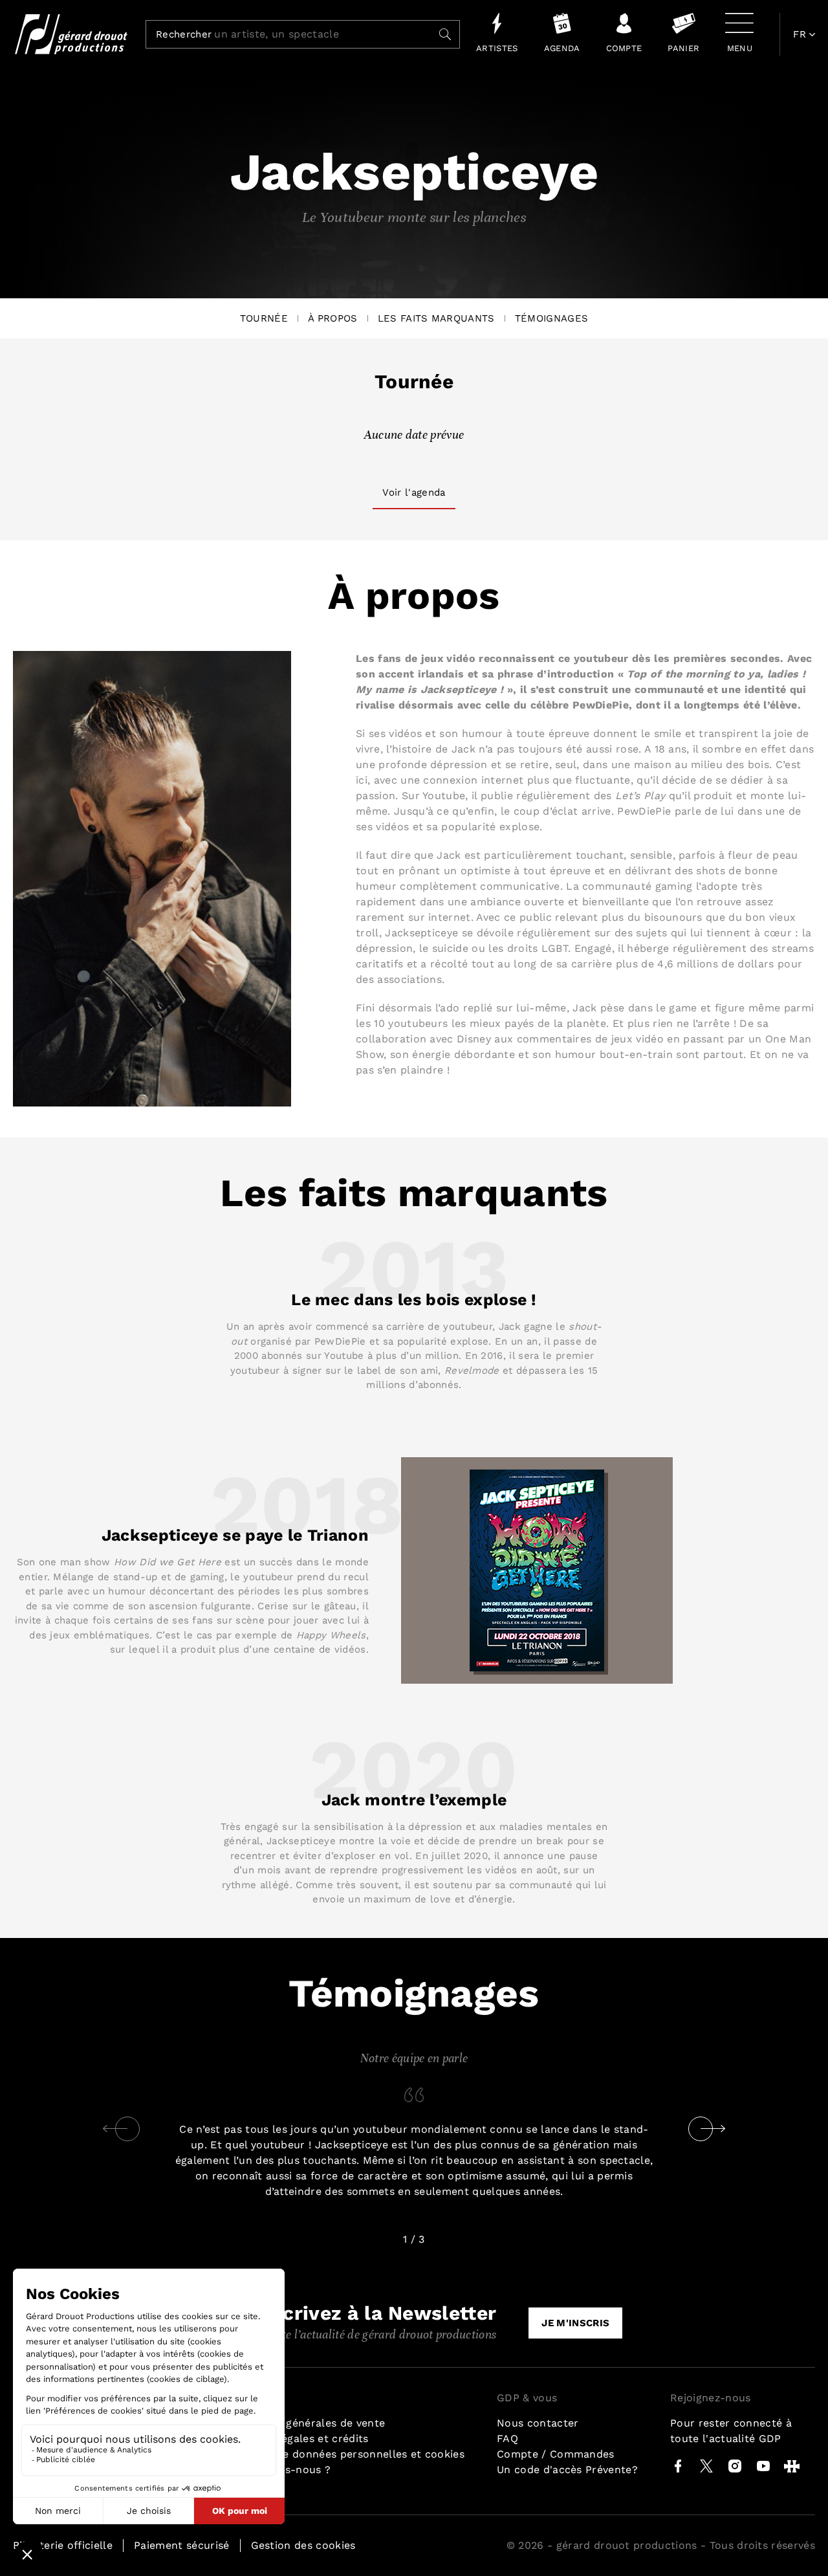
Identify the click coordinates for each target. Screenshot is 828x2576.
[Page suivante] (713, 2129)
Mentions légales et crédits (298, 2438)
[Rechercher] (445, 34)
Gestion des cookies (303, 2545)
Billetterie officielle (63, 2545)
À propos (333, 318)
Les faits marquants (436, 318)
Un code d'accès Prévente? (567, 2470)
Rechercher (184, 35)
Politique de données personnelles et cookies (345, 2454)
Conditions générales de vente (306, 2423)
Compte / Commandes (556, 2454)
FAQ (507, 2438)
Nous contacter (538, 2423)
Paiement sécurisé (181, 2545)
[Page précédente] (115, 2129)
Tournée (264, 318)
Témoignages (552, 318)
